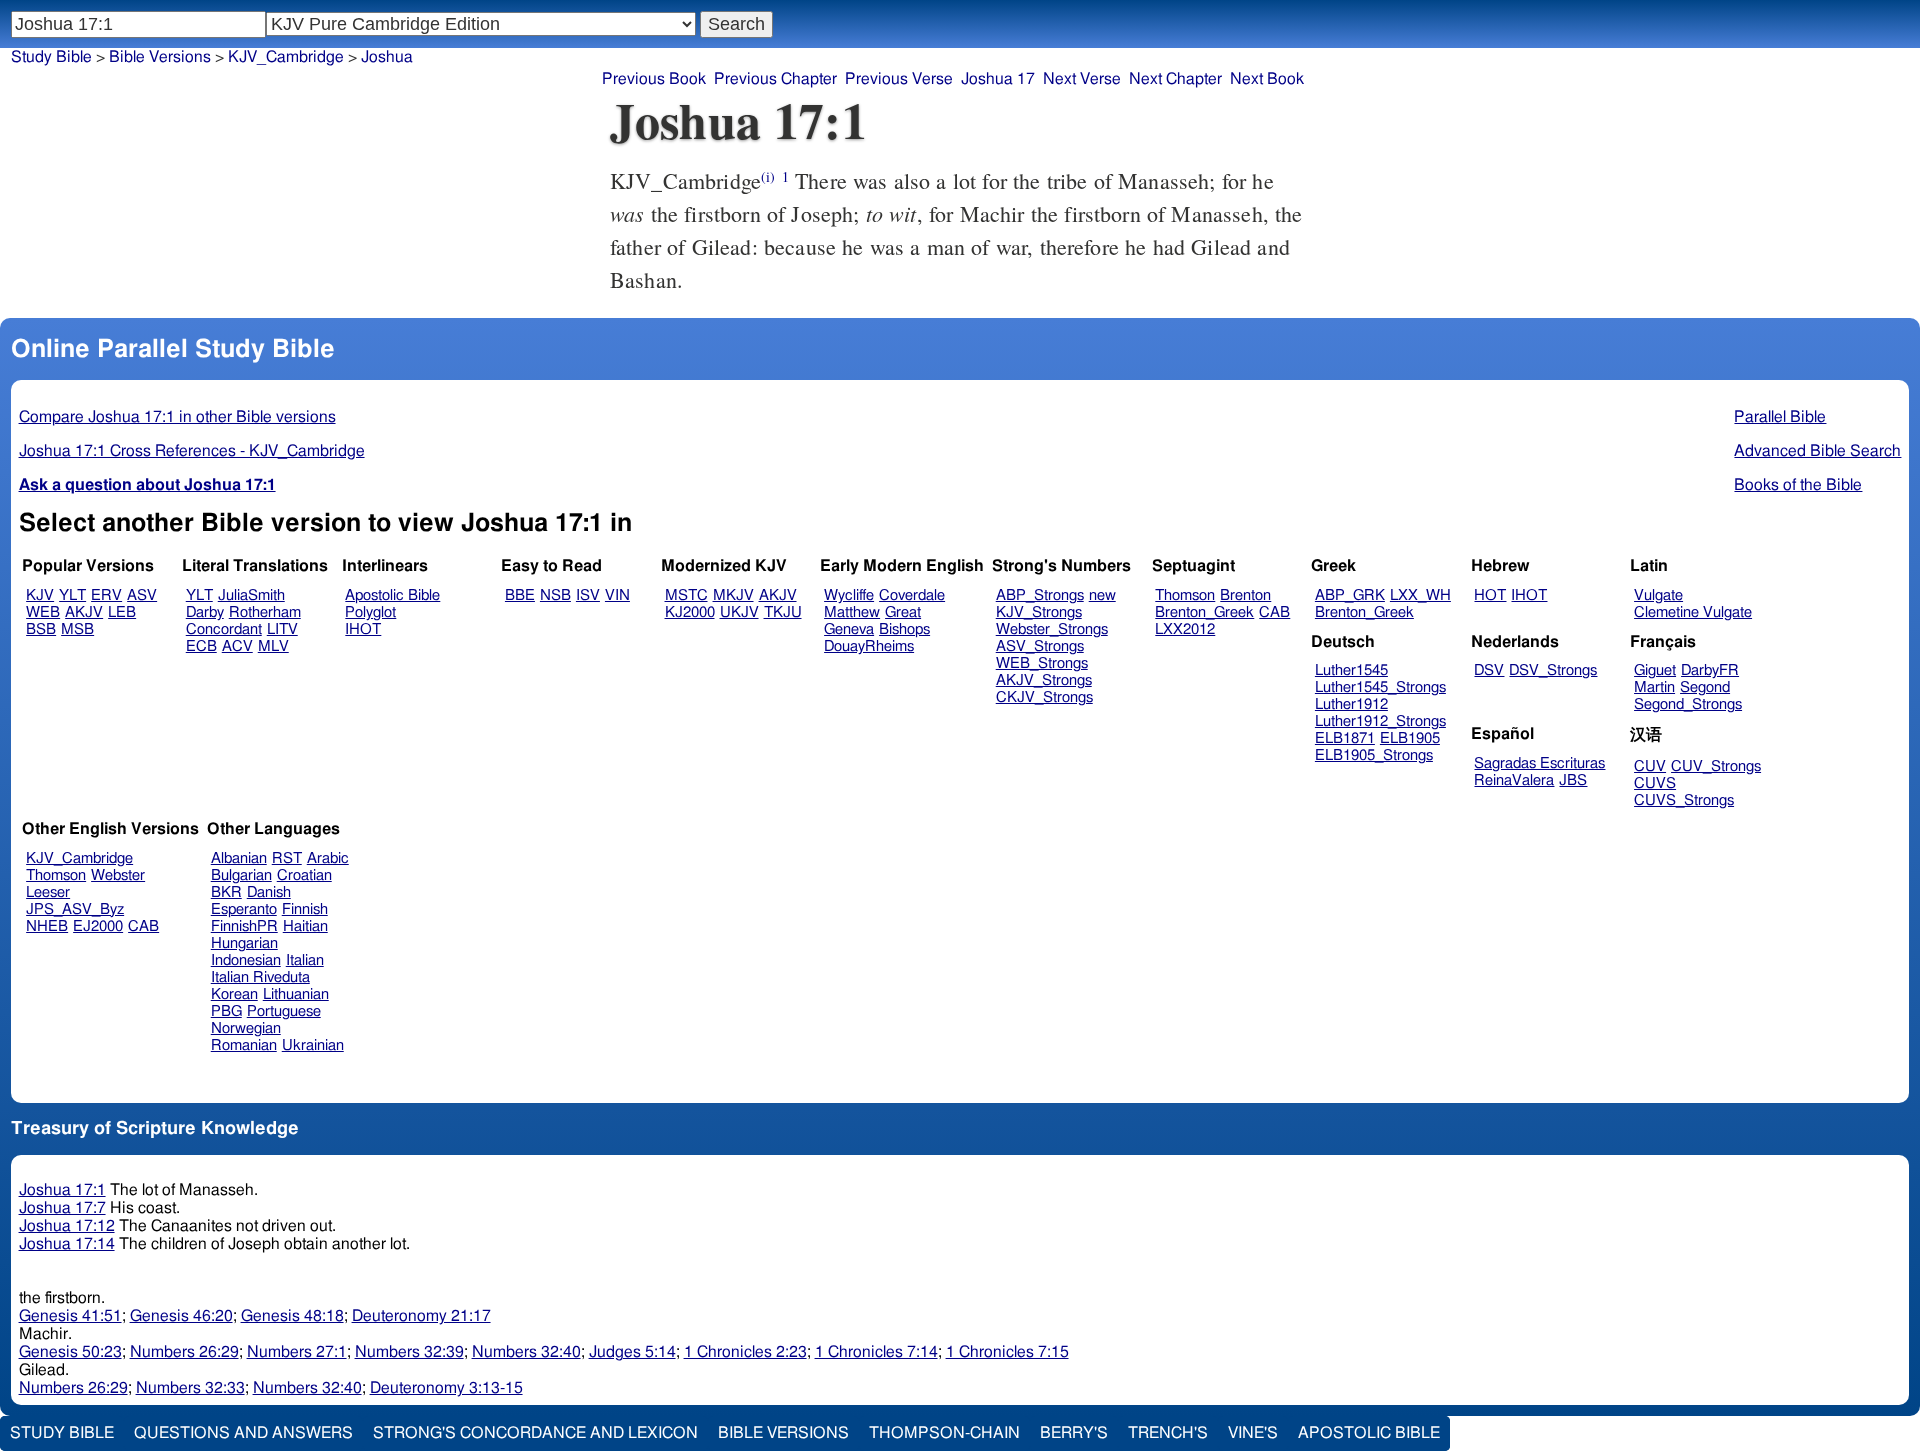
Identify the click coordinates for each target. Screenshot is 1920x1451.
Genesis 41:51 (70, 1316)
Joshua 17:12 (67, 1226)
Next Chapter (1175, 79)
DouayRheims (869, 646)
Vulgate (1658, 595)
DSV (1489, 670)
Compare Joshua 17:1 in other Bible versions (177, 417)
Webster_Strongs (1052, 629)
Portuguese (284, 1011)
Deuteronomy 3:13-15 (446, 1388)
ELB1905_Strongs (1374, 755)
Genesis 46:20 (181, 1316)
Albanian (239, 858)
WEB (43, 612)
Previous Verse (899, 79)
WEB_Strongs (1042, 663)
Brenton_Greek (1204, 612)
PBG (226, 1011)
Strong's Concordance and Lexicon (535, 1433)
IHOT (363, 629)
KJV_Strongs (1039, 612)
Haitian (305, 926)
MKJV (733, 595)
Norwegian (246, 1028)
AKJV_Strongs (1044, 680)
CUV (1650, 766)
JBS (1573, 780)
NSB (555, 595)
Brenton (1245, 595)
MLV (273, 646)
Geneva (849, 629)
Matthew (852, 612)
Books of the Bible (1798, 485)
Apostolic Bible (1369, 1433)
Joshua (387, 57)
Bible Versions (160, 57)
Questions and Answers (243, 1433)
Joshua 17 (998, 79)
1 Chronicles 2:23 (745, 1352)
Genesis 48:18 (292, 1316)
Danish (269, 892)
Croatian (304, 875)
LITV (282, 629)
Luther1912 (1351, 704)
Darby (205, 612)
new (1102, 595)
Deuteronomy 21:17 (421, 1316)
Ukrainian (313, 1045)
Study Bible (51, 57)
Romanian (244, 1045)
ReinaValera (1514, 780)
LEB (122, 612)
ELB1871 (1345, 738)
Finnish (305, 909)
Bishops (904, 629)
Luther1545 (1351, 670)
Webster (118, 875)
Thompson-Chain (944, 1433)
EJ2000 (98, 926)
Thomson (1185, 595)
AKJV (84, 612)
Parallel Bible (1780, 417)
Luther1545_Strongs (1380, 687)
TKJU (783, 612)
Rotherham (265, 612)
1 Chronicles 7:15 (1007, 1352)
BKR (226, 892)
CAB (1274, 612)
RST (287, 858)
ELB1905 (1410, 738)
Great (903, 612)
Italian (305, 960)
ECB (201, 646)
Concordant (224, 629)
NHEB (47, 926)
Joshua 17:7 (62, 1208)
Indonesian (246, 960)
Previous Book (654, 79)
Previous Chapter (775, 79)
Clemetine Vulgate (1693, 612)
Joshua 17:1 (62, 1190)
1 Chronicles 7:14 (876, 1352)
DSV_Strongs (1553, 670)
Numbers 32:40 (526, 1352)
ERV (106, 595)
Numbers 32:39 (409, 1352)
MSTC (686, 595)
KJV (40, 595)
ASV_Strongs (1040, 646)
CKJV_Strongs (1044, 697)
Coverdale (912, 595)
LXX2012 (1185, 629)
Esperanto (244, 909)
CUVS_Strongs (1684, 800)
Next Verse (1082, 79)
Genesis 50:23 (70, 1352)
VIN (617, 595)
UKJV (739, 612)
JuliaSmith (251, 595)
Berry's (1074, 1433)
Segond (1705, 687)
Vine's (1253, 1433)
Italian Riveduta (260, 977)
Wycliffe (849, 595)
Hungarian (244, 943)
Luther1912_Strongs (1380, 721)
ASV (142, 595)
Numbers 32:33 (190, 1388)
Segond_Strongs (1688, 704)
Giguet (1655, 670)
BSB (41, 629)
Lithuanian (296, 994)
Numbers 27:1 (297, 1352)
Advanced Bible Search (1817, 451)
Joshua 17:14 (67, 1244)
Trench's (1168, 1433)
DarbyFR (1710, 670)
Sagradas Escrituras (1539, 763)
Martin (1654, 687)
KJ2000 (690, 612)
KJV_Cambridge (286, 57)
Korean (234, 994)
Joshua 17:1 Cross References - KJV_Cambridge (192, 451)
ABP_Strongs (1040, 595)
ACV (237, 646)
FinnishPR (244, 926)
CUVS (1655, 783)
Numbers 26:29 (184, 1352)
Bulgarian (241, 875)
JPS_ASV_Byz (75, 909)
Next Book (1267, 79)
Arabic (328, 858)
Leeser (48, 892)
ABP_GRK (1350, 595)
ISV (588, 595)
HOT (1490, 595)
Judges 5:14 (632, 1352)
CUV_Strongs (1716, 766)
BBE (520, 595)
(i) (768, 176)
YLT (72, 595)
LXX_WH (1420, 595)
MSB (77, 629)
